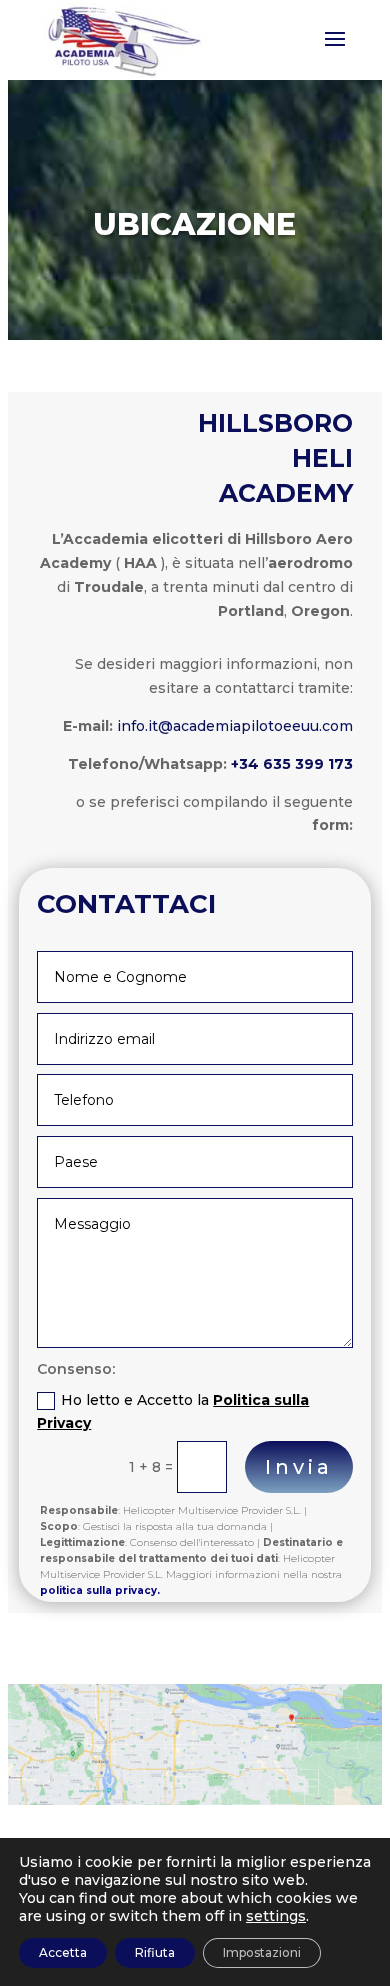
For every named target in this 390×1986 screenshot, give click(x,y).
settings (276, 1916)
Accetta (63, 1952)
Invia (299, 1467)
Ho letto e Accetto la (173, 1412)
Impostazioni (262, 1952)
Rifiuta (155, 1952)
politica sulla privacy (98, 1590)
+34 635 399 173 (292, 764)
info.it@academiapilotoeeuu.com (235, 726)
